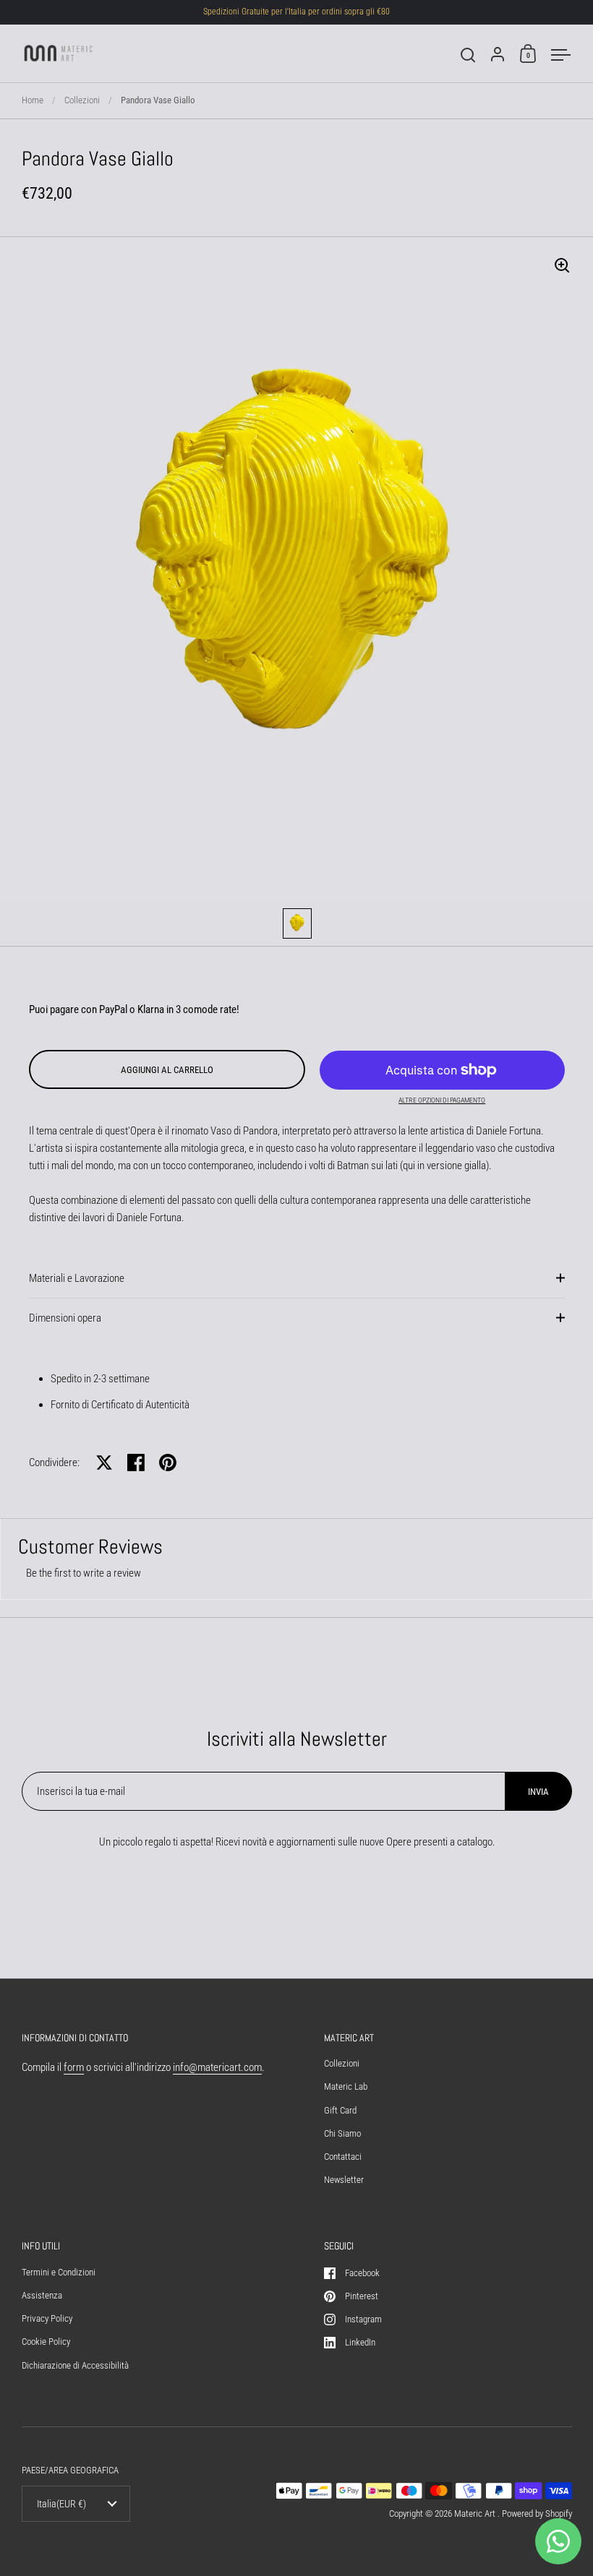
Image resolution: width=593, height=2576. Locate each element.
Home (33, 100)
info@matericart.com (217, 2067)
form (74, 2067)
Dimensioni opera (65, 1318)
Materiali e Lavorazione (77, 1278)
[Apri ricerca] (468, 55)
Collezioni (82, 100)
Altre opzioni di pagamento (442, 1100)
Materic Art (476, 2513)
